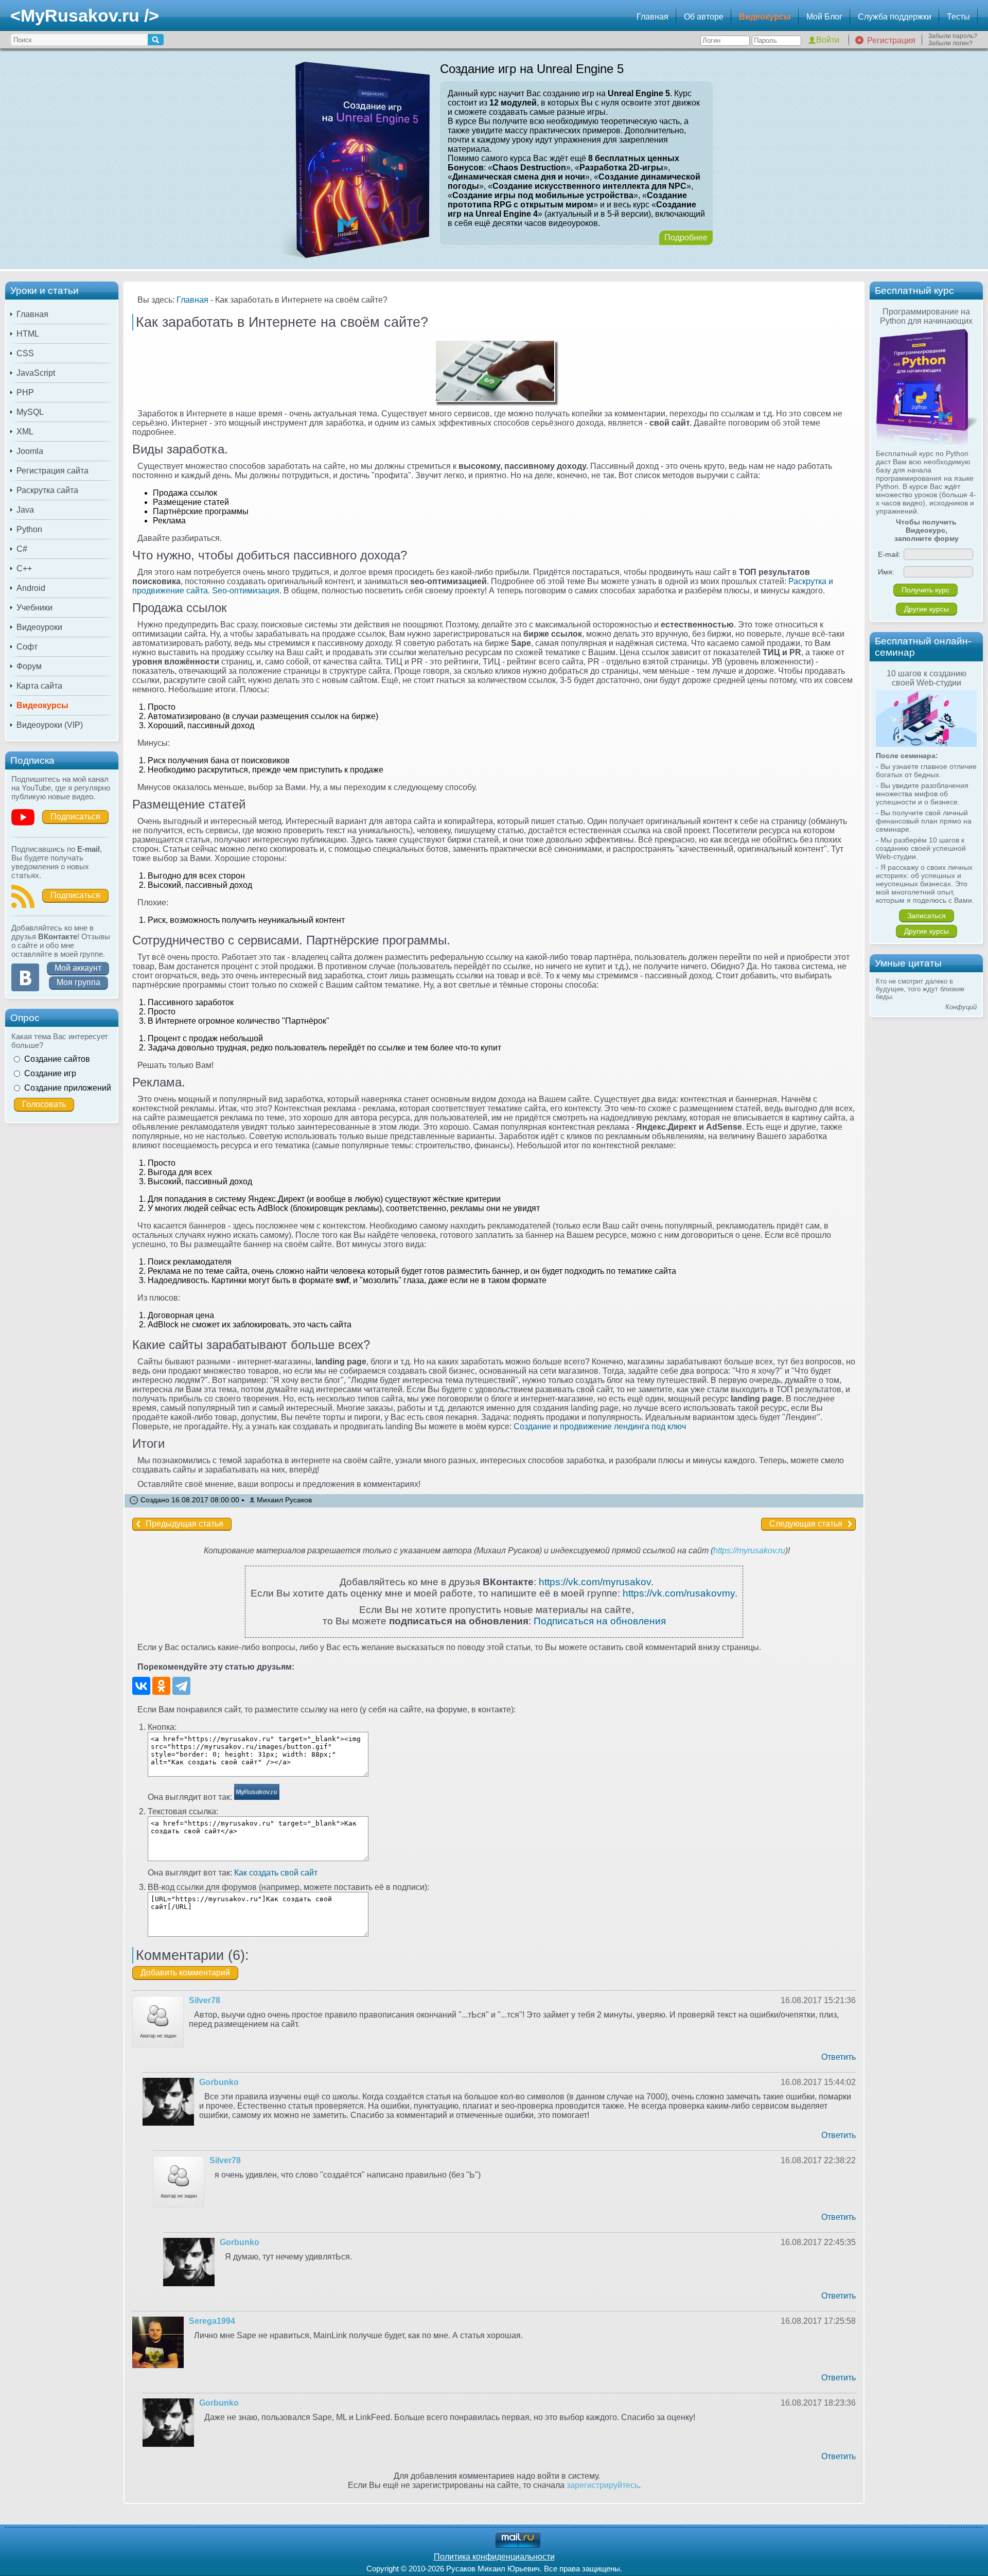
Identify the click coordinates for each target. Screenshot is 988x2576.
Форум (29, 666)
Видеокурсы (765, 17)
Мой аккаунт (78, 968)
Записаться (927, 916)
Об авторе (704, 17)
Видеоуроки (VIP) (50, 725)
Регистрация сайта (52, 471)
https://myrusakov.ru (749, 1550)
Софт (27, 647)
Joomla (30, 451)
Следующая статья (806, 1524)
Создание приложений (68, 1088)
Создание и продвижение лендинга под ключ (600, 1426)
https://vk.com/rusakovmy (679, 1593)
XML (25, 432)
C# (22, 549)
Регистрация (891, 40)
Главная (652, 17)
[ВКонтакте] (141, 1686)
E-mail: (889, 554)
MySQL (30, 412)
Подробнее (686, 238)
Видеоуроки (39, 627)
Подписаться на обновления (600, 1621)
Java (25, 510)
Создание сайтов (57, 1059)
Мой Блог (824, 17)
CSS (25, 353)
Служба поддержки (895, 17)
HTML (28, 334)
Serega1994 (212, 2321)
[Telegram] (181, 1686)
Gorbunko (219, 2082)
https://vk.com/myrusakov (595, 1582)
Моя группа (78, 982)
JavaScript (36, 373)
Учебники (34, 608)
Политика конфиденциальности (494, 2557)
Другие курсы (927, 609)
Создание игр (50, 1073)
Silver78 (205, 2000)
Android (31, 588)
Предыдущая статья (184, 1524)
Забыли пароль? (953, 36)
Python (29, 529)
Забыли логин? (950, 43)
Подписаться (75, 817)
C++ (24, 568)
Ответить (839, 2057)
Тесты (958, 17)
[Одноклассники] (161, 1686)
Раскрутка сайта (47, 490)
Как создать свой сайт (276, 1873)
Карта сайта (39, 686)
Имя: (886, 572)
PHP (25, 392)
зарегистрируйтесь (603, 2485)
